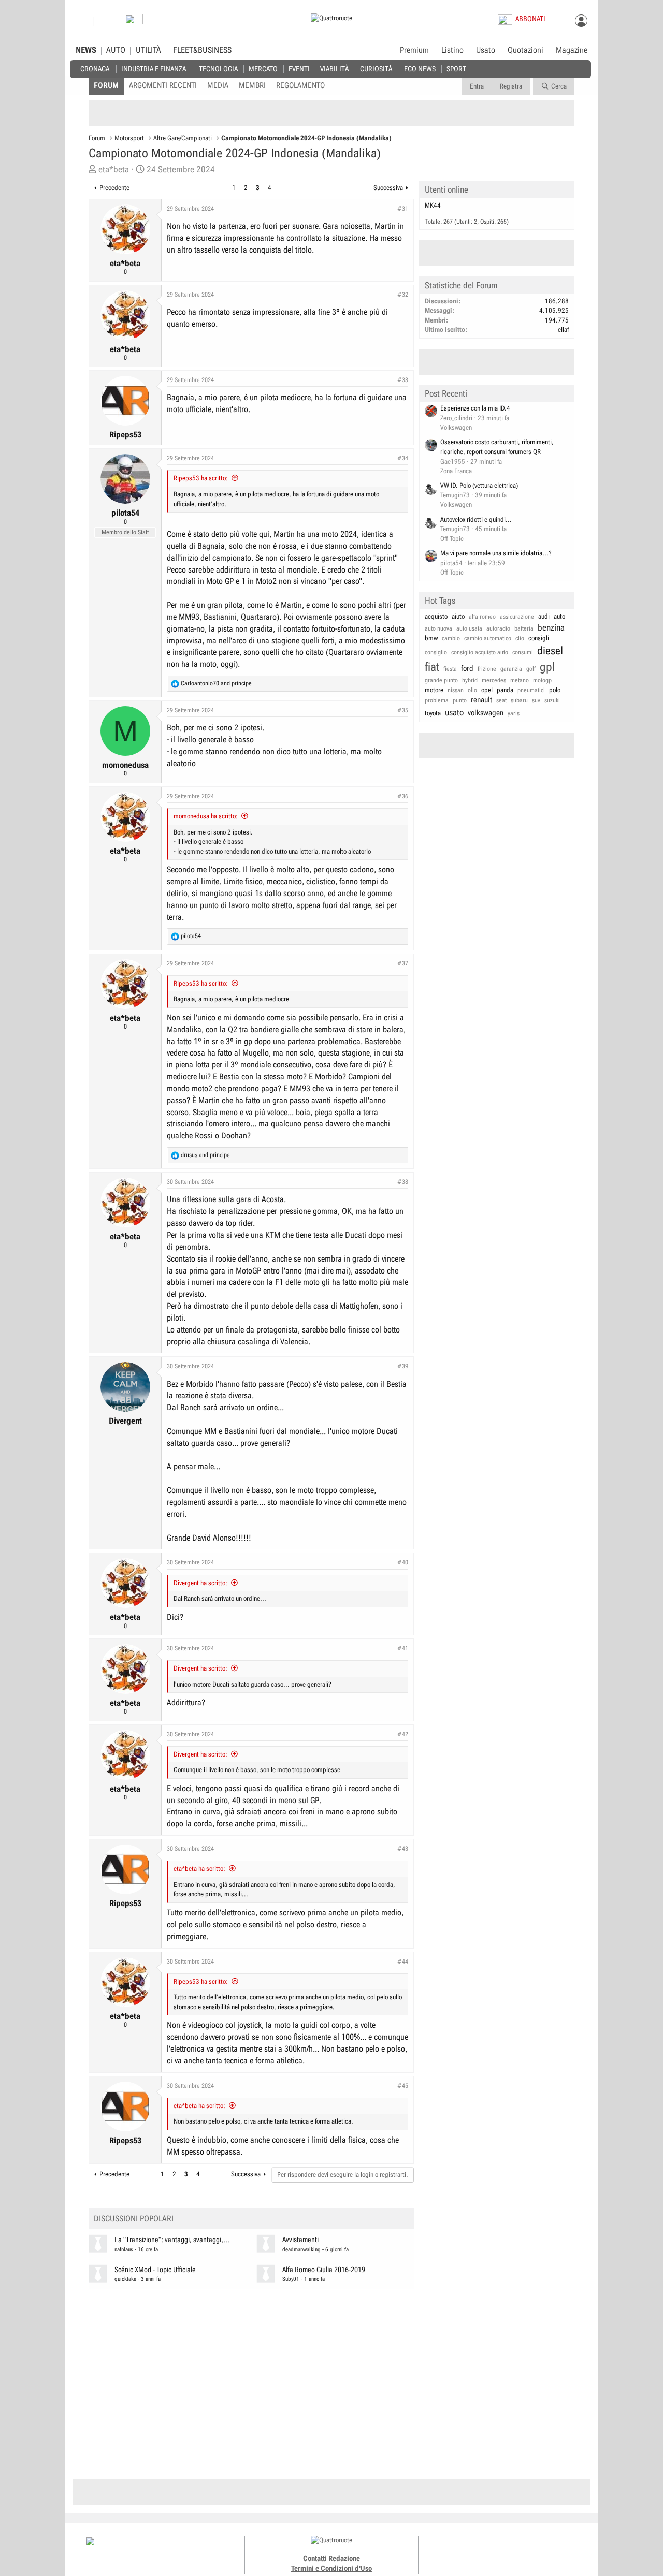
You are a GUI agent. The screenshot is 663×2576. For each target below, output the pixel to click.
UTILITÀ (148, 50)
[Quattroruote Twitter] (523, 2550)
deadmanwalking (301, 2250)
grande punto (441, 680)
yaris (514, 713)
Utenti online (446, 189)
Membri (252, 85)
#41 (403, 1648)
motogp (542, 680)
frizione (487, 669)
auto (559, 616)
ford (467, 668)
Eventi (299, 69)
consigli (539, 638)
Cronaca (95, 69)
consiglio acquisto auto (480, 652)
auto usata (469, 628)
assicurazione (517, 617)
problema (437, 700)
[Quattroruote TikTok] (500, 2550)
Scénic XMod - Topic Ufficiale (155, 2270)
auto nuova (438, 628)
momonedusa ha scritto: (206, 816)
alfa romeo (482, 617)
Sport (456, 69)
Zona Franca (456, 471)
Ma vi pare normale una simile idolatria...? (496, 553)
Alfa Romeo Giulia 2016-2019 (324, 2270)
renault (481, 700)
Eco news (420, 69)
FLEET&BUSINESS (202, 50)
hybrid (470, 680)
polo (555, 690)
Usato (486, 50)
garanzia (511, 669)
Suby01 (291, 2279)
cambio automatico (488, 638)
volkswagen (486, 713)
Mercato (263, 69)
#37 (403, 963)
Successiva (388, 188)
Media (218, 85)
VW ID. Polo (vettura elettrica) (479, 485)
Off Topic (452, 539)
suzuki (552, 700)
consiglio (436, 652)
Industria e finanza (154, 69)
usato (454, 712)
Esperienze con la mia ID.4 (475, 408)
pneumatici (531, 690)
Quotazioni (525, 50)
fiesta (450, 669)
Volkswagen (456, 427)
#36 (403, 796)
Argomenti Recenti (163, 85)
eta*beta (114, 169)
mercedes (494, 680)
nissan (456, 690)
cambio (451, 638)
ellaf (563, 330)
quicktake (125, 2279)
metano (520, 680)
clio (520, 638)
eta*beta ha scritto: (199, 1869)
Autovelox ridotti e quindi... (476, 519)
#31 (403, 209)
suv (536, 700)
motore (434, 690)
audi (544, 616)
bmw (431, 638)
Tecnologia (218, 69)
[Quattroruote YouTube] (511, 2550)
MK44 (433, 205)
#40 (403, 1562)
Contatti (315, 2558)
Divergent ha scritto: (200, 1583)
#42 (403, 1734)
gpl (547, 667)
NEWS (86, 50)
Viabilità (334, 69)
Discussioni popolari (134, 2219)
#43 (403, 1849)
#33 (403, 380)
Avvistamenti (300, 2240)
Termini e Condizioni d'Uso (331, 2568)
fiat (432, 667)
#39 (403, 1366)
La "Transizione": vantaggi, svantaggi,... (172, 2240)
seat (501, 700)
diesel (550, 651)
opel (487, 690)
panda (505, 690)
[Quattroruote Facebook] (477, 2550)
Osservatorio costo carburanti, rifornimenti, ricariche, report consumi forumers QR (497, 447)
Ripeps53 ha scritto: (201, 478)
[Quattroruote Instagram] (488, 2550)
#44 (403, 1962)
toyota (433, 713)
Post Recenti (446, 393)
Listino (452, 50)
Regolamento (300, 85)
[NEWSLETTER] (134, 21)
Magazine (572, 50)
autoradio (498, 628)
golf (531, 669)
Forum (106, 85)
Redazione (344, 2558)
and (216, 683)
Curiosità (376, 69)
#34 (403, 458)
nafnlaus (124, 2250)
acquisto (436, 616)
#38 (403, 1182)
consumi (523, 652)
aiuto (458, 616)
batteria (524, 628)
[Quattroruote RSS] (535, 2550)
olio (472, 690)
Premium (414, 51)
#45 (403, 2086)
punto (460, 700)
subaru (519, 700)
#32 (403, 295)
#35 (403, 710)
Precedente (114, 188)
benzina (551, 627)
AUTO (116, 50)
